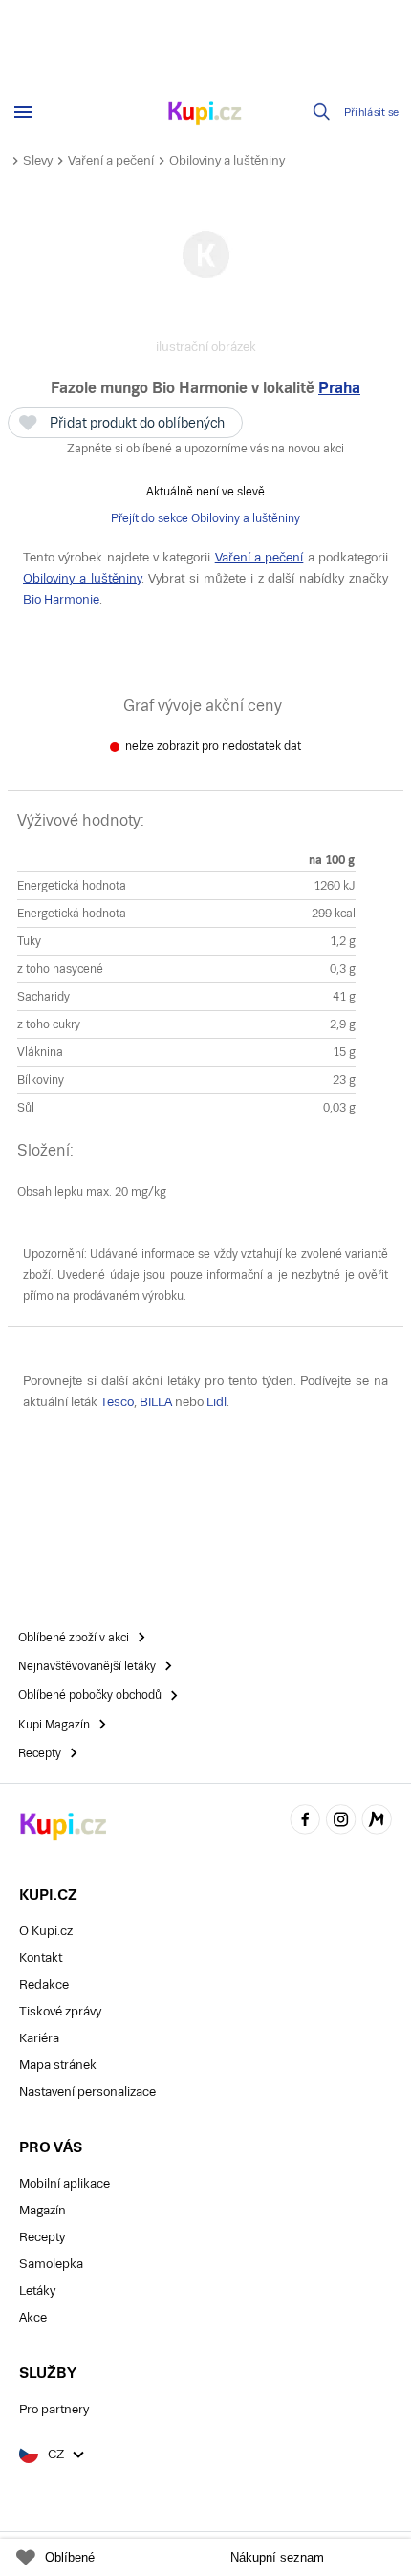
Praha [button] (339, 388)
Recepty (42, 2237)
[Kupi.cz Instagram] (341, 1823)
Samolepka (51, 2264)
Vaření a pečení (111, 160)
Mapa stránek (58, 2065)
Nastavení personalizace (87, 2092)
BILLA (156, 1402)
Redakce (44, 1984)
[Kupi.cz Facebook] (305, 1823)
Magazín (43, 2210)
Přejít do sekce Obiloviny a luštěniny (205, 518)
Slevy (38, 160)
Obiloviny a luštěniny (227, 160)
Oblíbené (70, 2557)
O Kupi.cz (46, 1931)
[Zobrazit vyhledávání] (322, 112)
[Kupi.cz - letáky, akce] (205, 115)
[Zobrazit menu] (23, 112)
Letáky (37, 2290)
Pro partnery (54, 2409)
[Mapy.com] (377, 1823)
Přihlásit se (372, 112)
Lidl (216, 1402)
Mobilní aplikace (65, 2183)
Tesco (117, 1402)
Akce (33, 2317)
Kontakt (41, 1958)
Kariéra (39, 2038)
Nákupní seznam (277, 2557)
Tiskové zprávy (60, 2011)
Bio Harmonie (61, 599)
